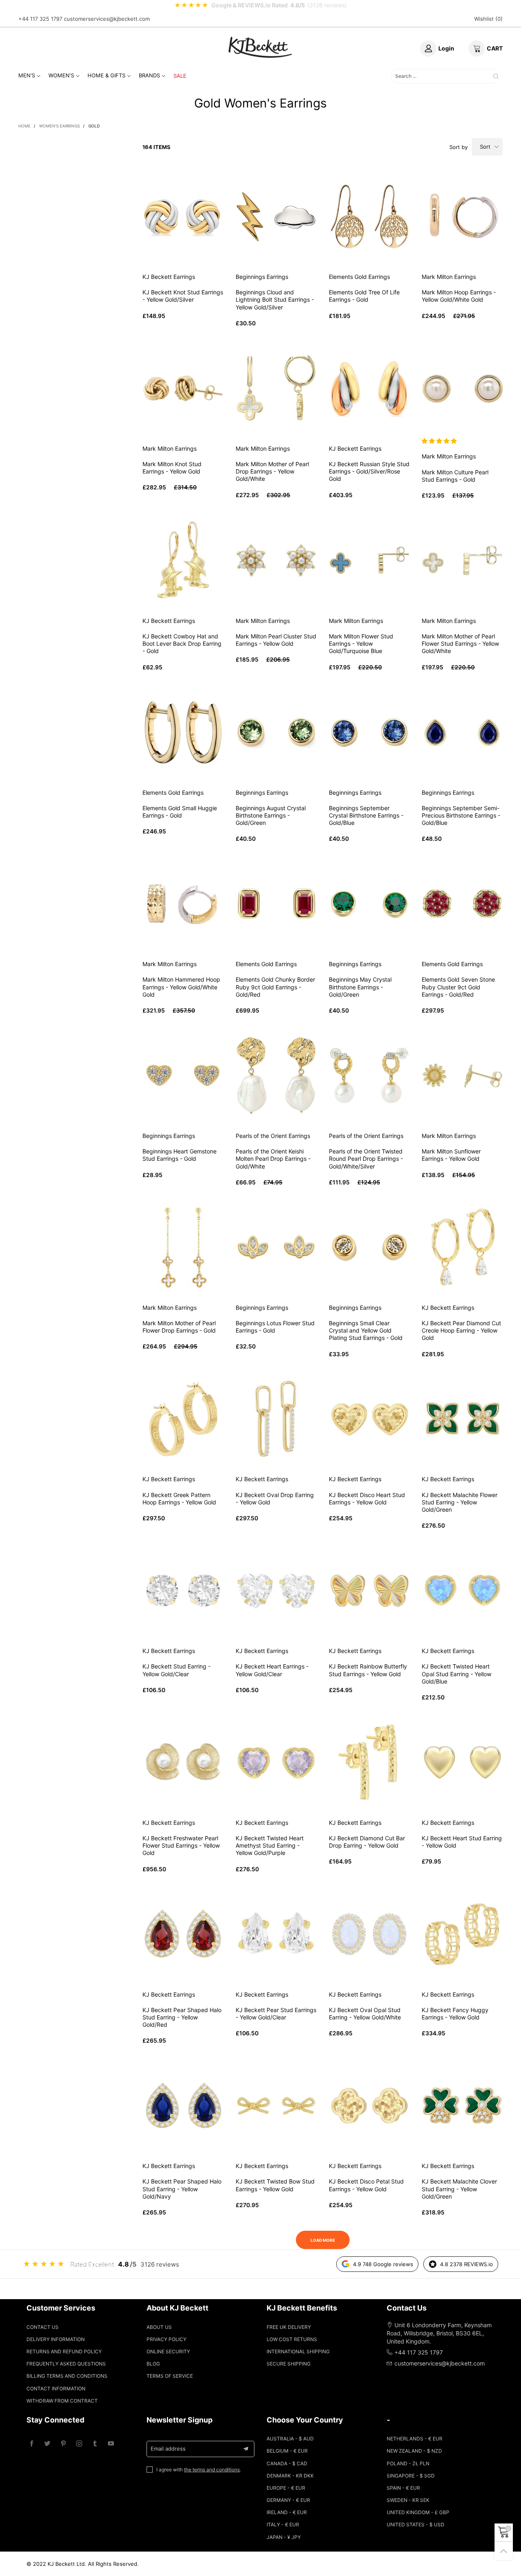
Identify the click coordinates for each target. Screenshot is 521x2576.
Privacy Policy (166, 2339)
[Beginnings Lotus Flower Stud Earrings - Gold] (276, 1247)
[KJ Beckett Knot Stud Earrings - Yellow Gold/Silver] (183, 216)
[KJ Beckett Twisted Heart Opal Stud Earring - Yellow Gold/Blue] (462, 1591)
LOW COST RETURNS (292, 2339)
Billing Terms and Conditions (67, 2376)
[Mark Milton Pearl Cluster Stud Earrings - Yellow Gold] (276, 560)
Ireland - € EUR (287, 2512)
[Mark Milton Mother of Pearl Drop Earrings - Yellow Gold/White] (276, 388)
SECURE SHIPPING (289, 2364)
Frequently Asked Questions (66, 2364)
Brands (149, 75)
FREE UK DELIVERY (289, 2327)
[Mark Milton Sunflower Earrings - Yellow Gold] (462, 1075)
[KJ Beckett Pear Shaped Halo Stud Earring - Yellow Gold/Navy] (183, 2106)
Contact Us (43, 2327)
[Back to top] (504, 2551)
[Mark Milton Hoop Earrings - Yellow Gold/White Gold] (462, 216)
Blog (153, 2364)
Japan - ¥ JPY (284, 2537)
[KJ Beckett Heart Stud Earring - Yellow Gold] (462, 1762)
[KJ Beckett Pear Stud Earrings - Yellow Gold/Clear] (276, 1934)
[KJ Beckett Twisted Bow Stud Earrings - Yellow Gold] (276, 2106)
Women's (61, 75)
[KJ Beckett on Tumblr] (95, 2444)
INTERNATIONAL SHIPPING (298, 2351)
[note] (260, 5)
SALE (180, 76)
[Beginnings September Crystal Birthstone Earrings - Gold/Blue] (369, 732)
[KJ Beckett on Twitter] (47, 2444)
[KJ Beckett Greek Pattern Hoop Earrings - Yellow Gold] (183, 1419)
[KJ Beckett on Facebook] (32, 2444)
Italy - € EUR (283, 2524)
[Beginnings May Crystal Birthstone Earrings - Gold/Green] (369, 904)
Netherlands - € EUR (415, 2439)
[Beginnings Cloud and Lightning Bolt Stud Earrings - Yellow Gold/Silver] (276, 216)
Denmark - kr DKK (290, 2476)
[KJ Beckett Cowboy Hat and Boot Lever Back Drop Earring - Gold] (183, 560)
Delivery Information (56, 2339)
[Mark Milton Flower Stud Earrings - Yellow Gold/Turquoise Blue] (369, 560)
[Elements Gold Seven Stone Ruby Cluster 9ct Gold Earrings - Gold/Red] (462, 904)
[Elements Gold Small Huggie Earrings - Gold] (183, 732)
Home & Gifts (106, 75)
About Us (159, 2327)
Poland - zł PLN (408, 2463)
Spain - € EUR (403, 2488)
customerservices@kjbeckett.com (107, 19)
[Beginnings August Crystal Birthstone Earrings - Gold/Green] (276, 732)
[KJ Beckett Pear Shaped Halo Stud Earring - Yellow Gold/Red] (183, 1934)
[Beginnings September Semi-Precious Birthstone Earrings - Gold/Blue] (462, 732)
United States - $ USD (416, 2524)
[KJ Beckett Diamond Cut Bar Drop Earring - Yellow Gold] (369, 1762)
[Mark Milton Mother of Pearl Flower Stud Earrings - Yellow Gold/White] (462, 560)
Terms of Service (170, 2376)
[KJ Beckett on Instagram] (79, 2444)
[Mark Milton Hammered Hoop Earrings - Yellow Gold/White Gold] (183, 904)
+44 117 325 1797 (40, 19)
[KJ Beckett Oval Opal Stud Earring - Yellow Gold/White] (369, 1934)
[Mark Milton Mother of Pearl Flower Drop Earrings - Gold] (183, 1247)
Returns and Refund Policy (64, 2351)
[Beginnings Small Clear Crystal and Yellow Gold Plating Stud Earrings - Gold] (369, 1247)
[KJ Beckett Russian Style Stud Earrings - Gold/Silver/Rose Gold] (369, 388)
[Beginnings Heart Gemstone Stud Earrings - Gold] (183, 1075)
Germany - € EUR (288, 2500)
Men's (27, 75)
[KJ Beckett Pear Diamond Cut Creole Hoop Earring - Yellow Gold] (462, 1247)
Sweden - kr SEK (408, 2500)
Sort (485, 147)
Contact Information (56, 2389)
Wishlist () (488, 19)
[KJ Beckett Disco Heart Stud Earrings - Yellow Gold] (369, 1419)
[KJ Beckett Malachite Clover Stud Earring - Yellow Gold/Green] (462, 2106)
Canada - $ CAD (287, 2463)
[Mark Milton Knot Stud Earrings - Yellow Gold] (183, 388)
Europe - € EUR (286, 2488)
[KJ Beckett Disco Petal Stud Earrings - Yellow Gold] (369, 2106)
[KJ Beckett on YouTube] (111, 2444)
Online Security (168, 2351)
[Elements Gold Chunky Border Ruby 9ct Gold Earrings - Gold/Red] (276, 904)
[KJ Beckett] (260, 47)
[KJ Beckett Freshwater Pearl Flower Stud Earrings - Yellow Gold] (183, 1762)
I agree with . (199, 2470)
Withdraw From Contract (62, 2401)
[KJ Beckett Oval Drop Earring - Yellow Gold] (276, 1419)
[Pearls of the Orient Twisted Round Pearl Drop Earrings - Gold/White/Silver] (369, 1075)
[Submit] (496, 76)
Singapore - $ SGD (411, 2476)
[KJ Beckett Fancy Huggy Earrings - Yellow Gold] (462, 1934)
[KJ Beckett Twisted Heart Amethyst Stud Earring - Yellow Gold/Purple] (276, 1762)
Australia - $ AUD (290, 2439)
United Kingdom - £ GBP (418, 2512)
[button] (440, 441)
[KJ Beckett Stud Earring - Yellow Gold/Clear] (183, 1591)
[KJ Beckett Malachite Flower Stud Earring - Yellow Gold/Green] (462, 1419)
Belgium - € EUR (287, 2451)
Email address (168, 2449)
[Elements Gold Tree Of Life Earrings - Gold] (369, 216)
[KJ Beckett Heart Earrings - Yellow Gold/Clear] (276, 1591)
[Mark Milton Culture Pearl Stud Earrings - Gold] (462, 388)
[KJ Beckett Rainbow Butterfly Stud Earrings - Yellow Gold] (369, 1591)
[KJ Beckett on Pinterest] (63, 2444)
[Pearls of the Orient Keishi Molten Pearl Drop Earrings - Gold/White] (276, 1075)
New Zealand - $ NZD (414, 2451)
